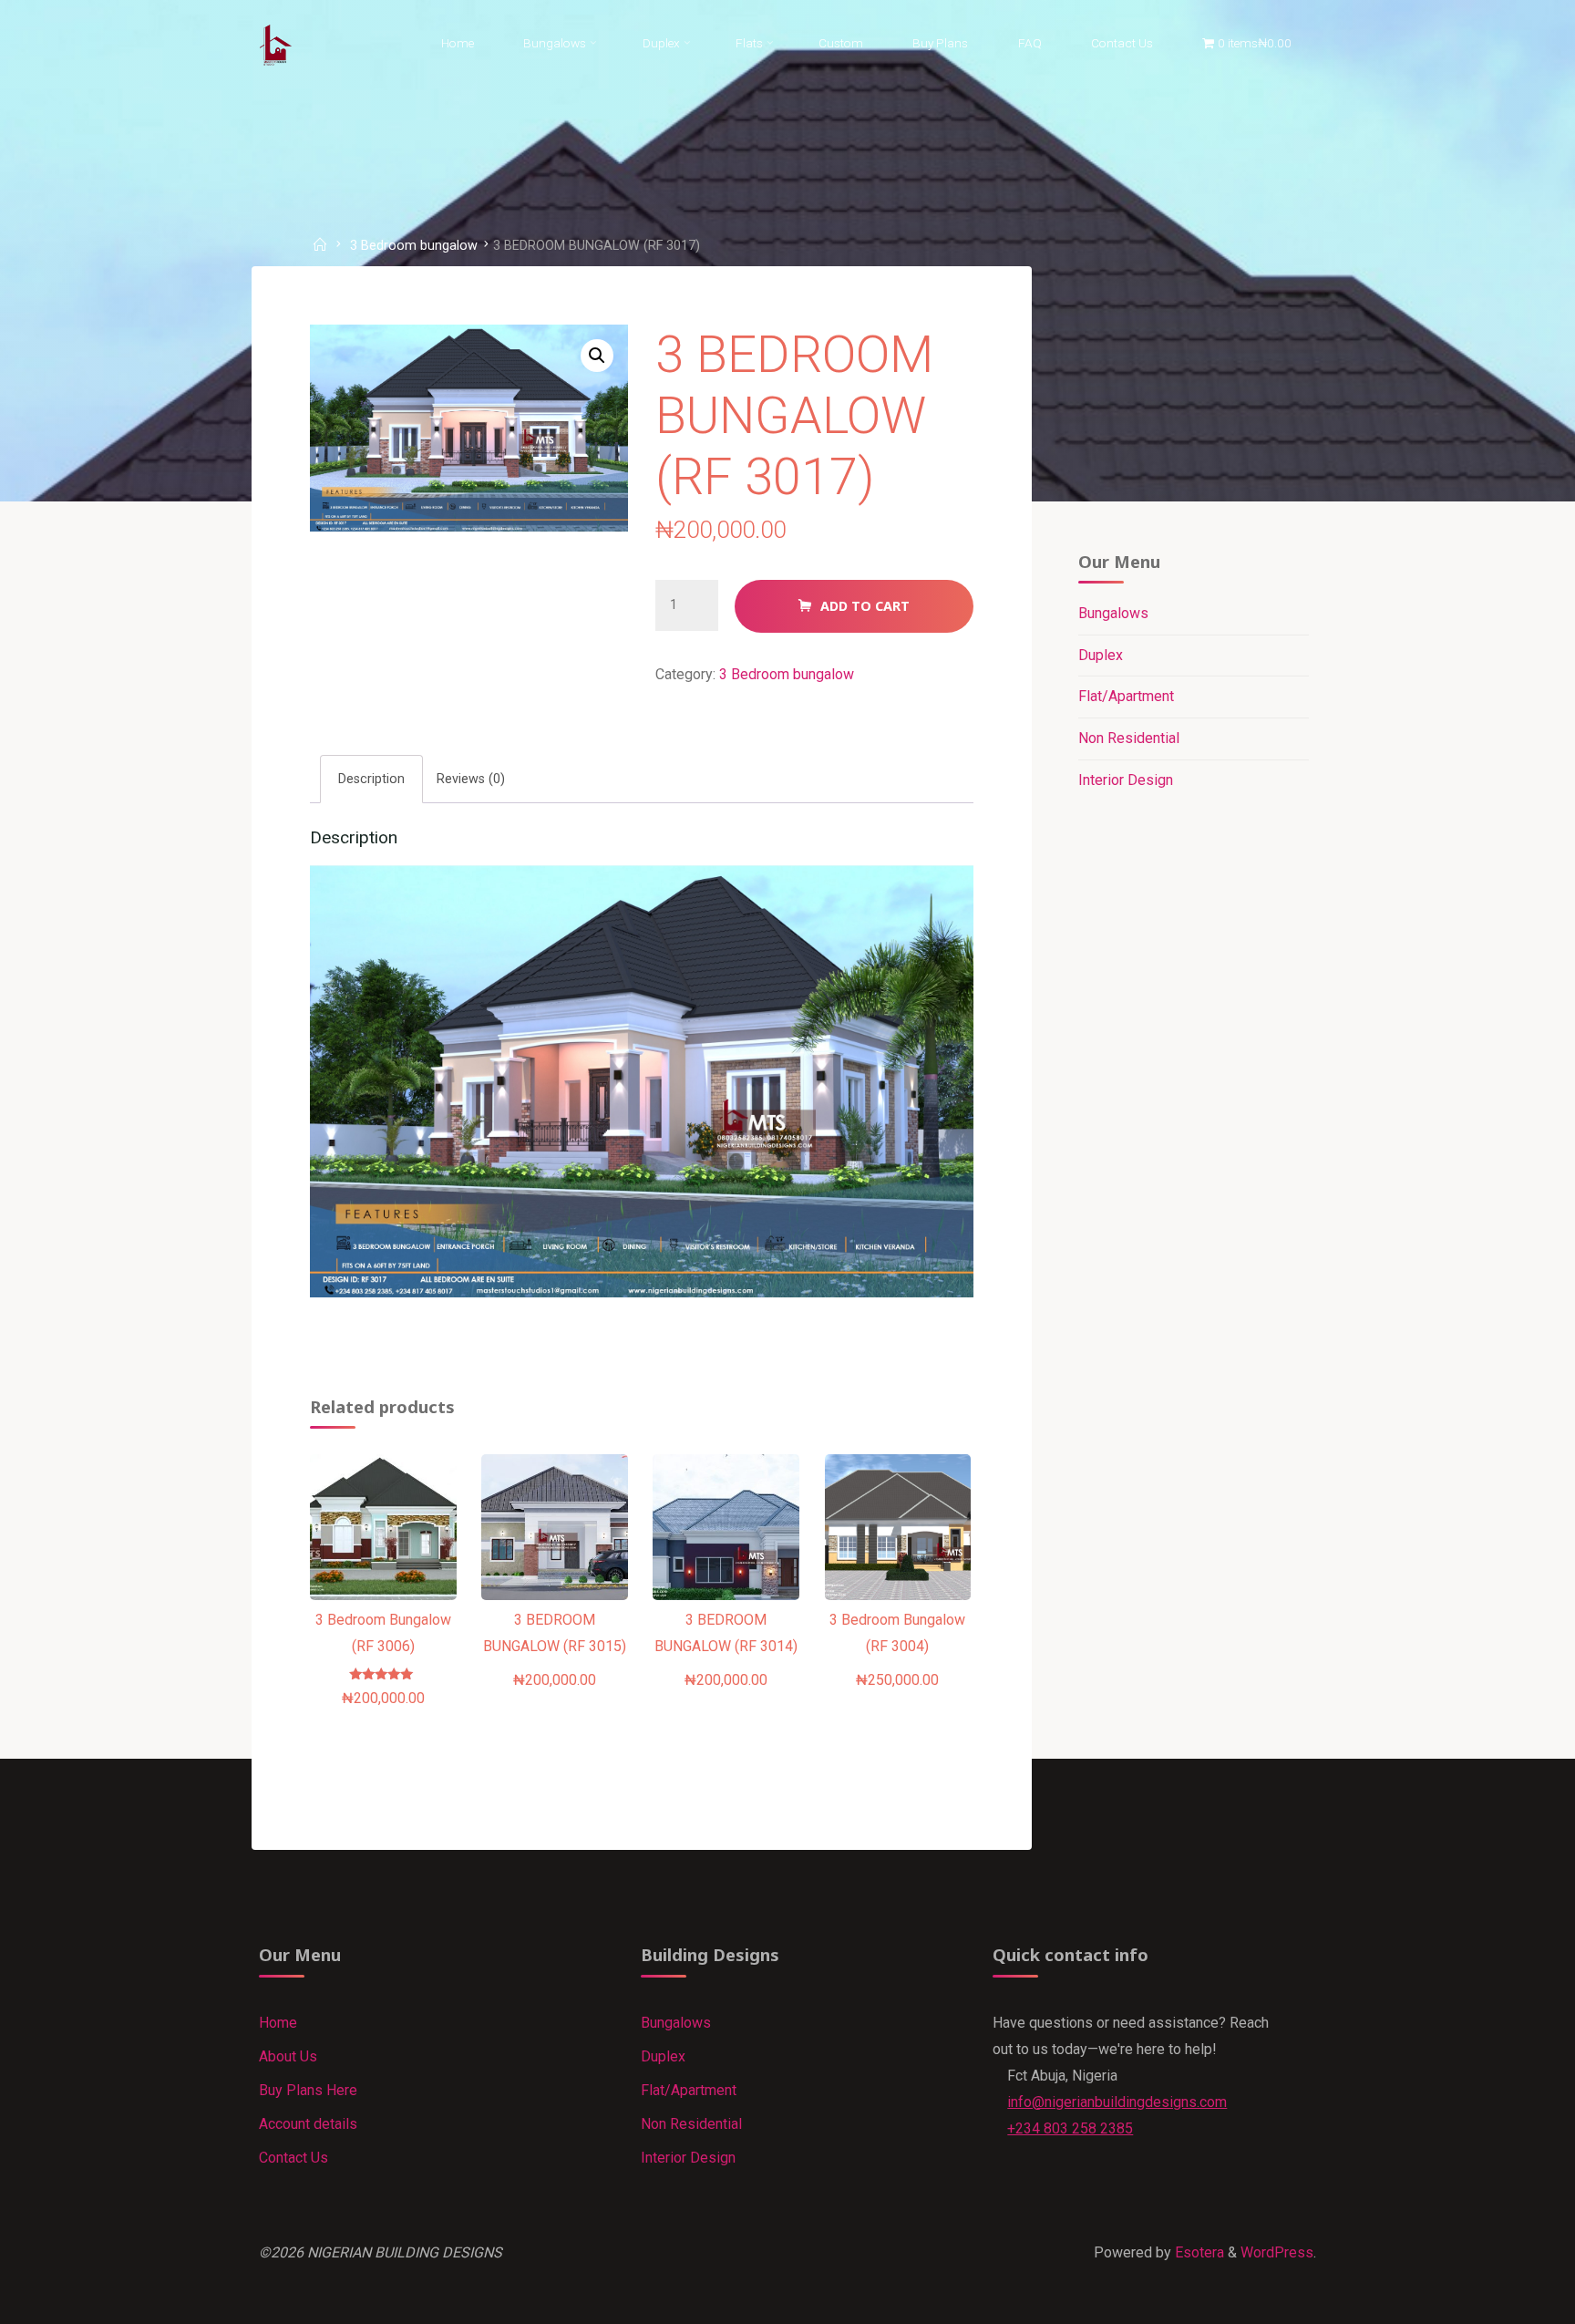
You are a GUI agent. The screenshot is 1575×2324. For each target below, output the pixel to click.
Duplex (1101, 655)
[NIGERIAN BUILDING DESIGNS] (276, 43)
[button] (597, 356)
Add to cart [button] (392, 1559)
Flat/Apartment (1126, 696)
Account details (308, 2124)
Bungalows (1113, 613)
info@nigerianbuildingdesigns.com (1117, 2102)
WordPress (1277, 2252)
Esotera (1198, 2252)
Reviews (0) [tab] (471, 778)
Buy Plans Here (308, 2090)
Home (278, 2023)
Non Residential (1129, 738)
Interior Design (1126, 780)
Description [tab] (371, 778)
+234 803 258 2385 (1070, 2128)
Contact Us (293, 2158)
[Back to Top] (1504, 2298)
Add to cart (865, 606)
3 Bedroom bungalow (414, 246)
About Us (288, 2056)
